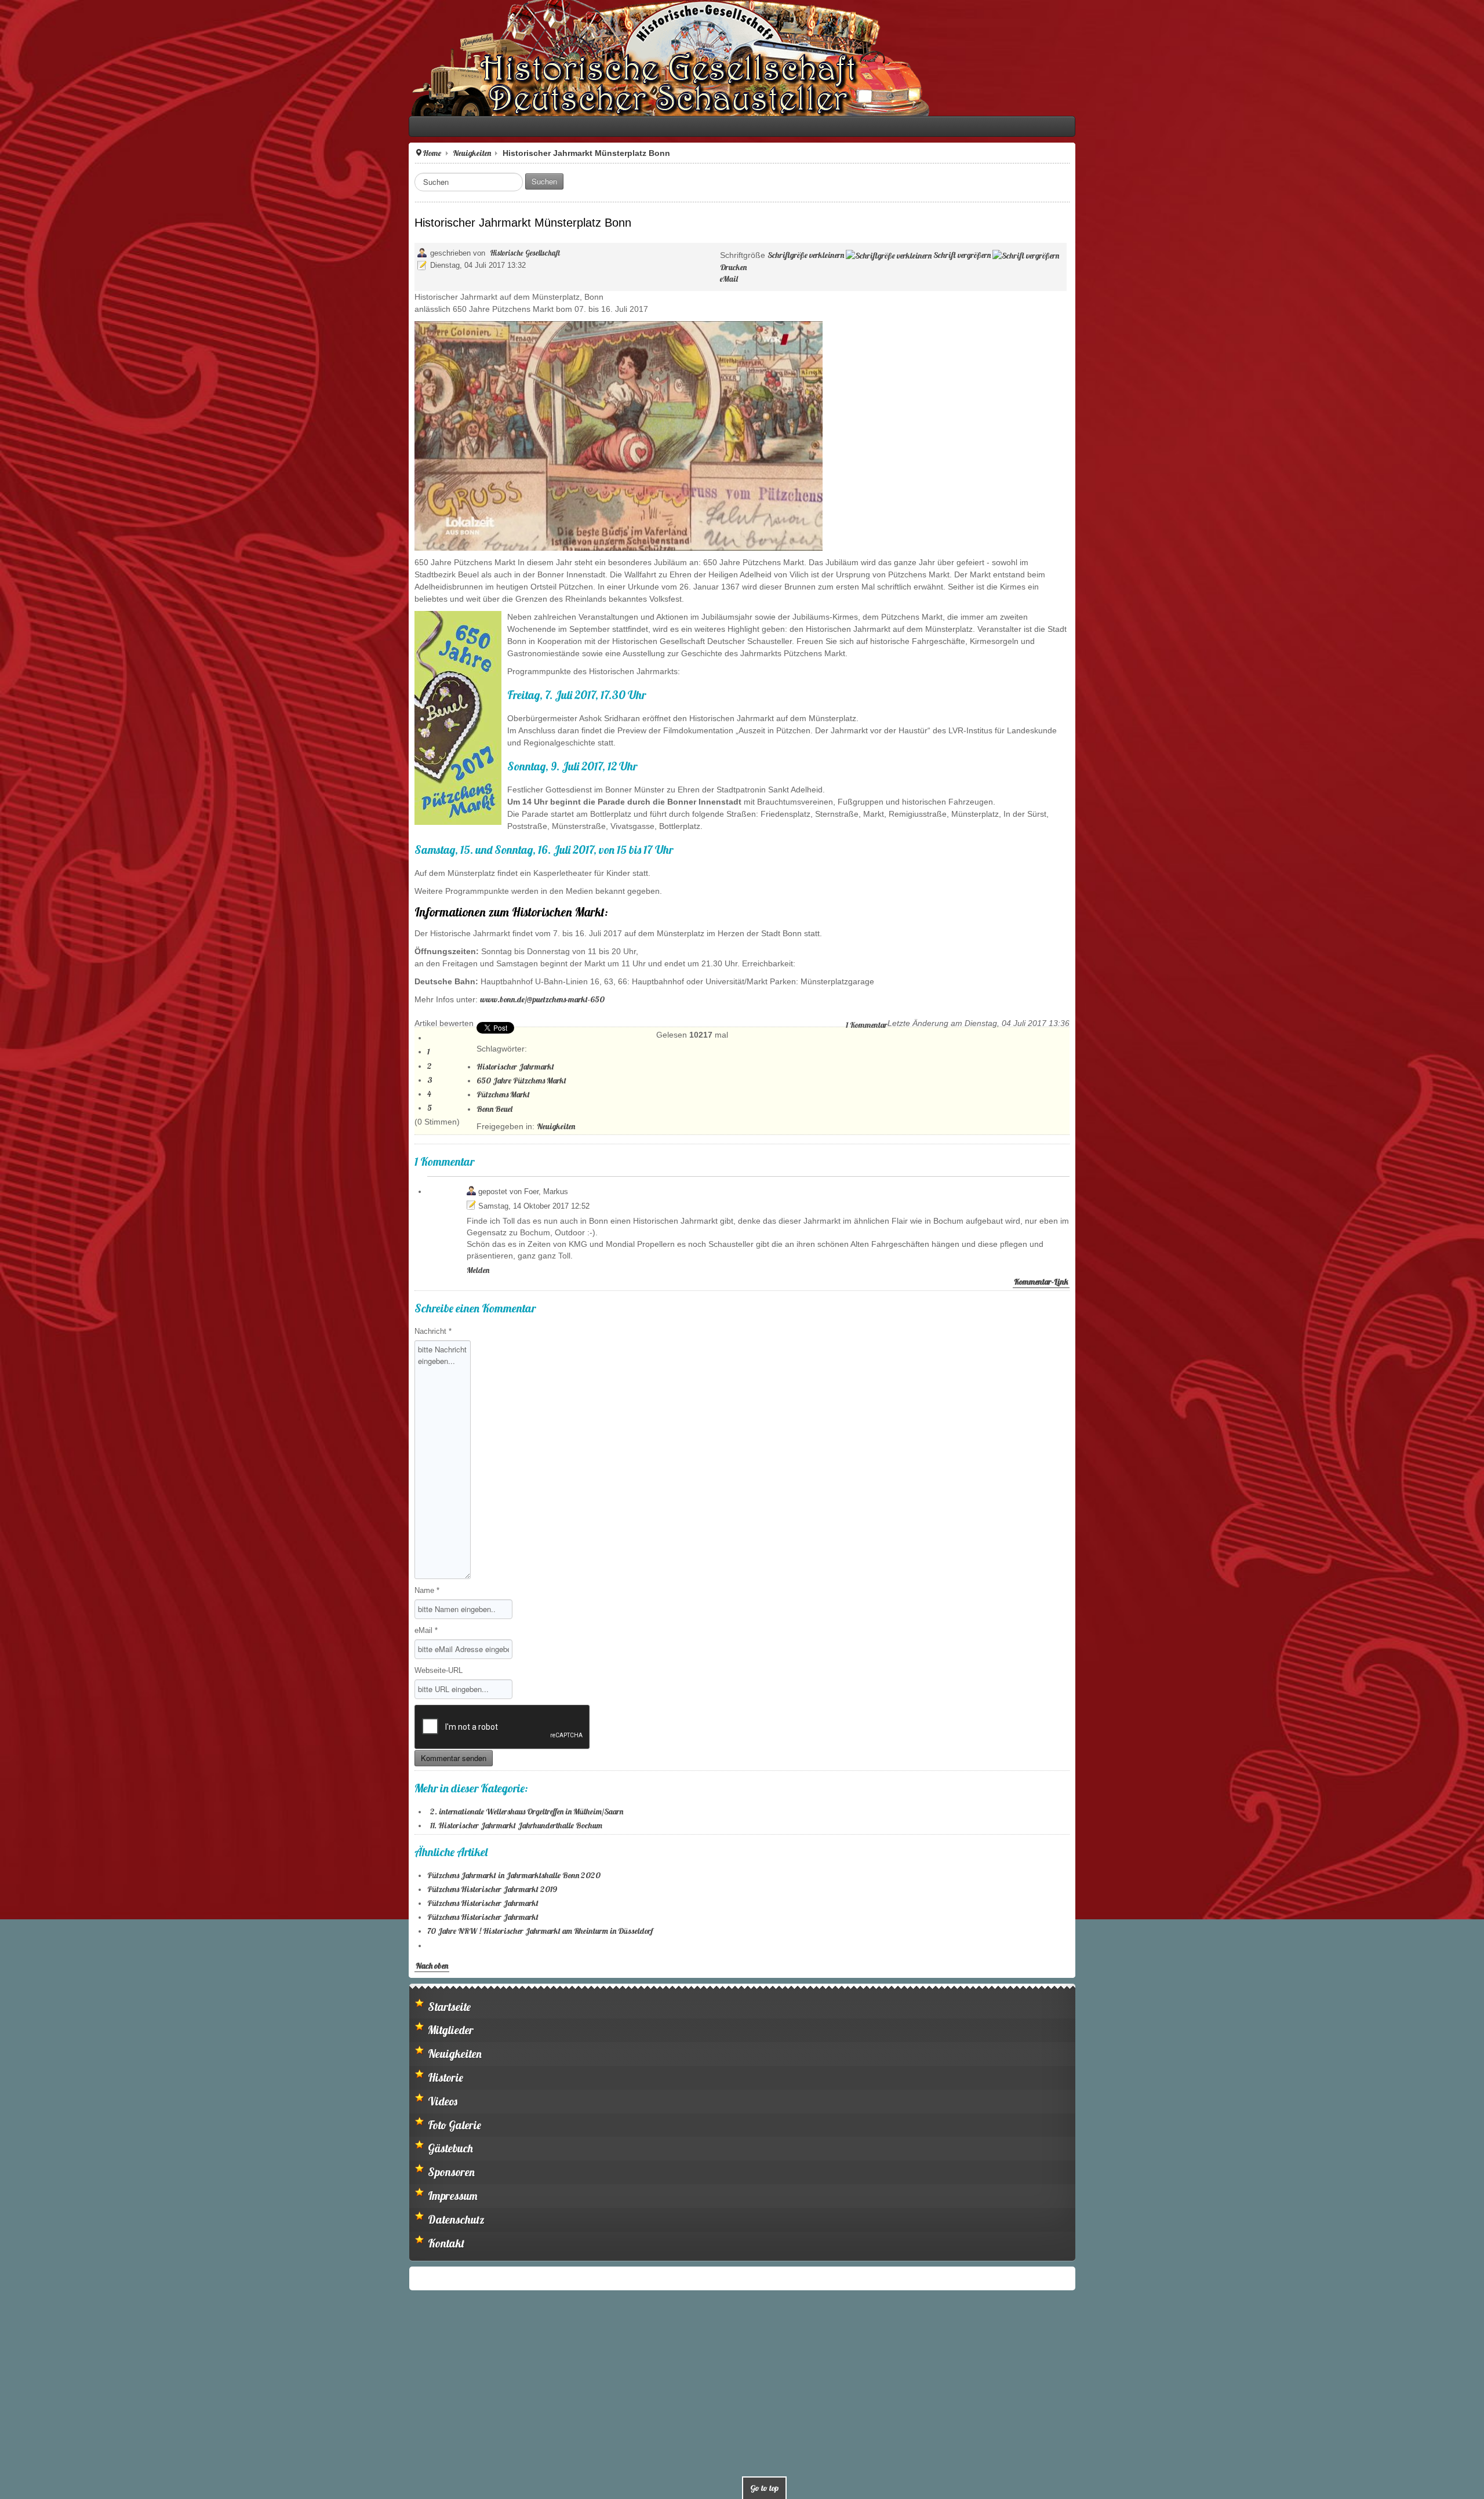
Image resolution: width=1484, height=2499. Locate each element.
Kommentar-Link (1444, 1185)
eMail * (23, 1534)
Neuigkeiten (69, 153)
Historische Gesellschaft (122, 253)
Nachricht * (30, 1235)
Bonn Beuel (92, 1036)
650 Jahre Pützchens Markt (119, 1007)
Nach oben (29, 1869)
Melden (75, 1174)
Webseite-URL (36, 1574)
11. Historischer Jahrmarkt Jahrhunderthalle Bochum (113, 1729)
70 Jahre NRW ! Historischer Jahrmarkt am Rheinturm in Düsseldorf (137, 1835)
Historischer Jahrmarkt (112, 994)
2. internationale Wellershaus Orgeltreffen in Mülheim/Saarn (124, 1715)
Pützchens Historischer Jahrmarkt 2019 (89, 1793)
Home (29, 153)
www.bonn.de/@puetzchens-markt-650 (139, 926)
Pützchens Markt (100, 1021)
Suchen (141, 181)
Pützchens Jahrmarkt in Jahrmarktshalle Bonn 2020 (111, 1779)
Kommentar (1270, 952)
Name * (24, 1494)
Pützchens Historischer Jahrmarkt (80, 1807)
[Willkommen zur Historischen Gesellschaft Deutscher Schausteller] (267, 58)
